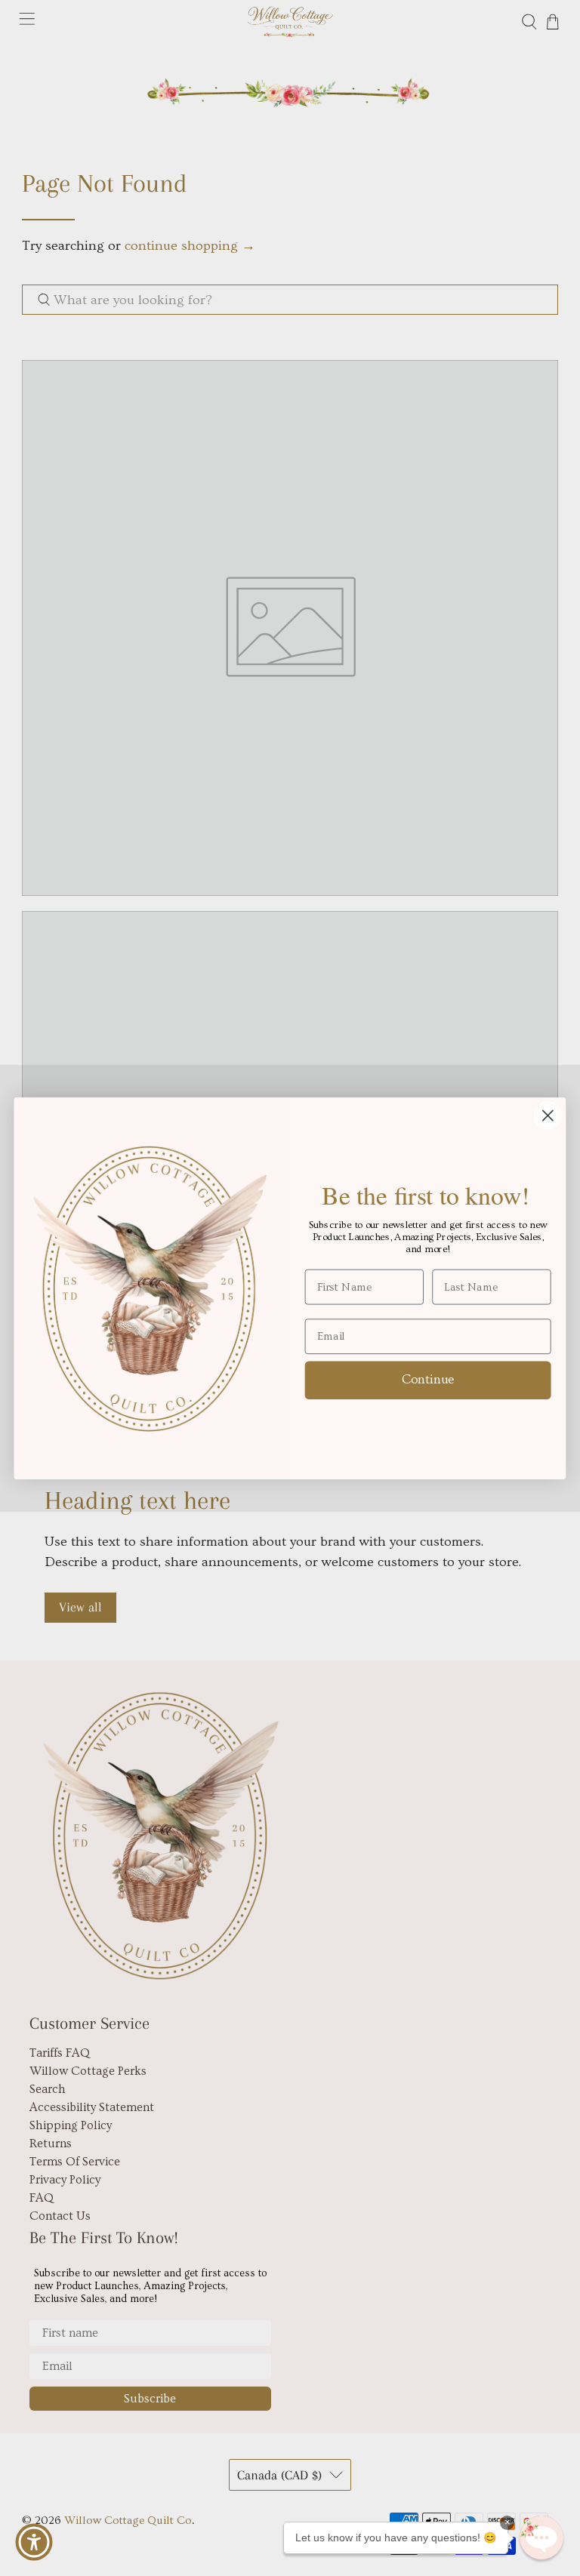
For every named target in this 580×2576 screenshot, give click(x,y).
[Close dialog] (548, 1115)
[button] (541, 2538)
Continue (428, 1379)
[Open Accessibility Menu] (34, 2542)
